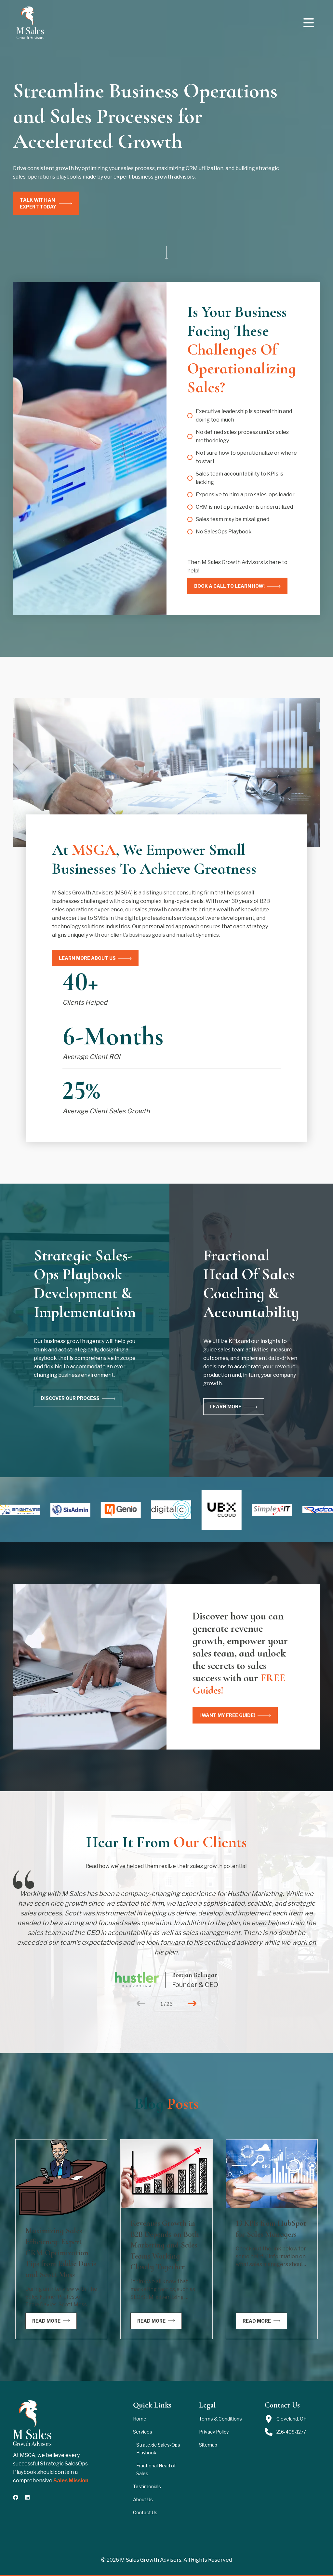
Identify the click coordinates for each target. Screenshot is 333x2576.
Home (140, 2419)
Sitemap (208, 2445)
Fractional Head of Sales (156, 2469)
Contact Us (145, 2512)
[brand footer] (32, 2423)
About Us (143, 2499)
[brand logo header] (30, 23)
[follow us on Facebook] (16, 2497)
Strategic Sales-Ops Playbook (158, 2449)
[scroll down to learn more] (166, 254)
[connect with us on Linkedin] (27, 2497)
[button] (309, 23)
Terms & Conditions (220, 2419)
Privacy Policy (214, 2432)
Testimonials (147, 2486)
